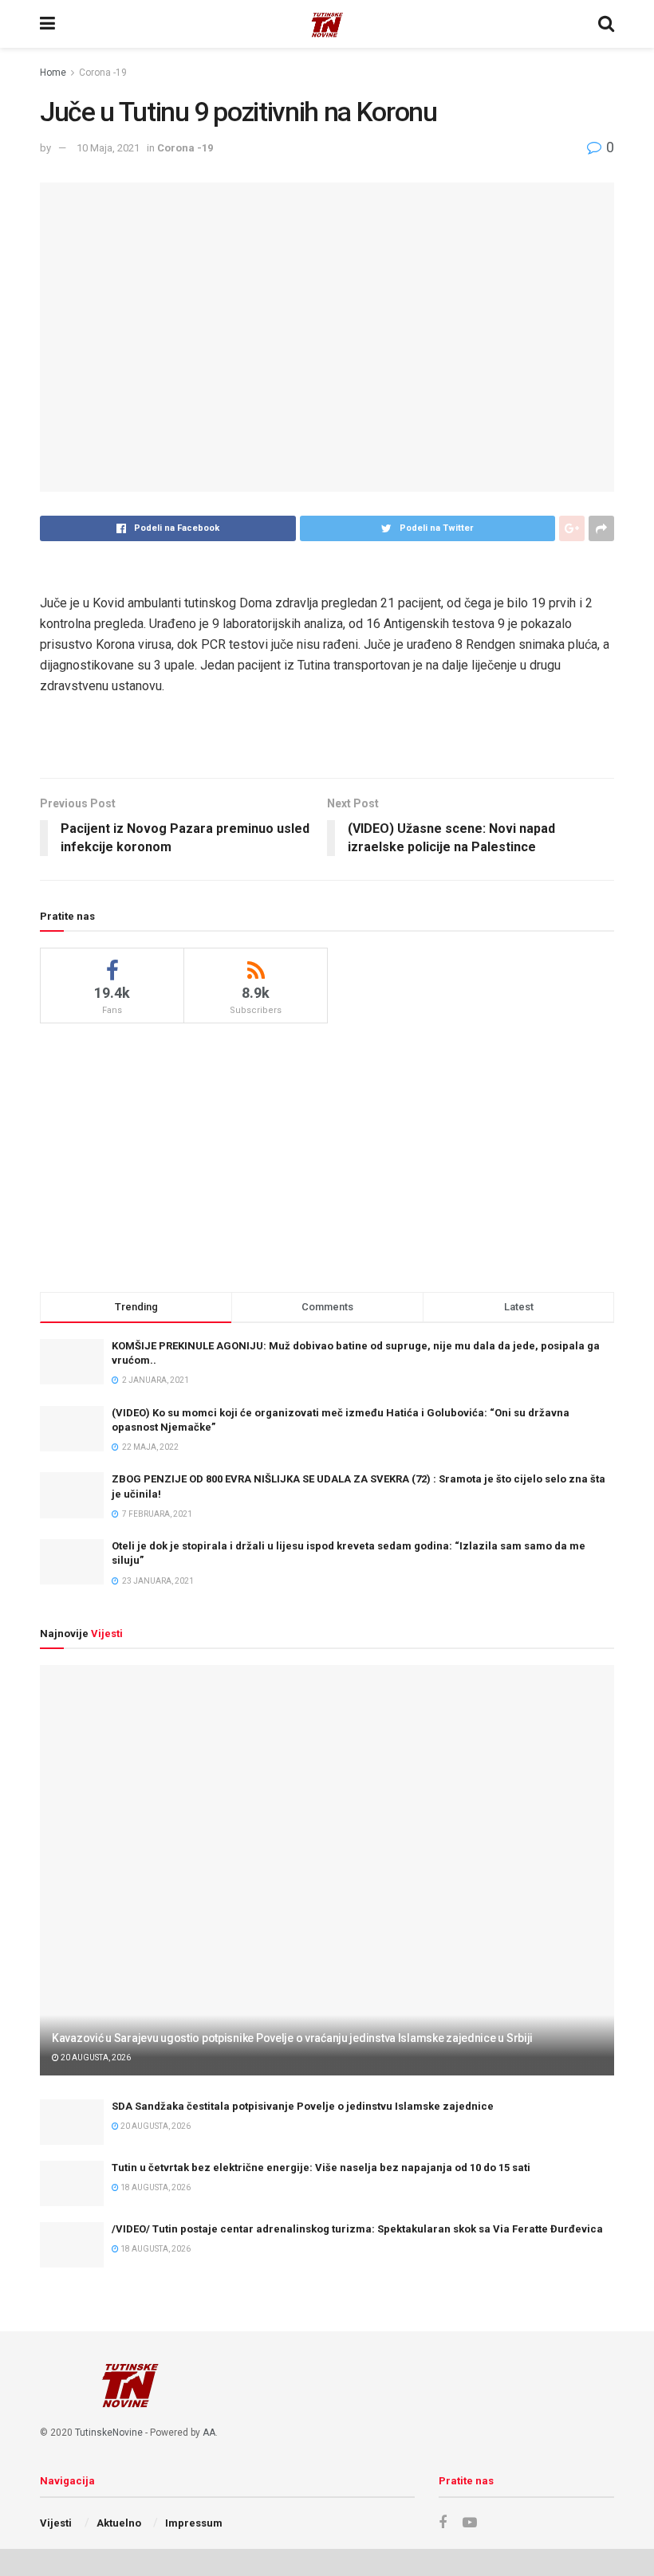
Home (53, 73)
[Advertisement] (327, 1155)
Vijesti (56, 2523)
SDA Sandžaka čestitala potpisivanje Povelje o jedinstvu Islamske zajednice (303, 2106)
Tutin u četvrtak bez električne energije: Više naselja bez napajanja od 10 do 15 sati (321, 2168)
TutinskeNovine (109, 2433)
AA (209, 2433)
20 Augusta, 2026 (95, 2058)
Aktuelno (119, 2523)
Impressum (194, 2523)
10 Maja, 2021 (108, 148)
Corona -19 (103, 73)
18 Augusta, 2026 (155, 2187)
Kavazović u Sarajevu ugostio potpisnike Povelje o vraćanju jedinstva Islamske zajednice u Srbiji (292, 2038)
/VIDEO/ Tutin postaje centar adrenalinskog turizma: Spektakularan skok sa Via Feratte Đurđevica (357, 2229)
